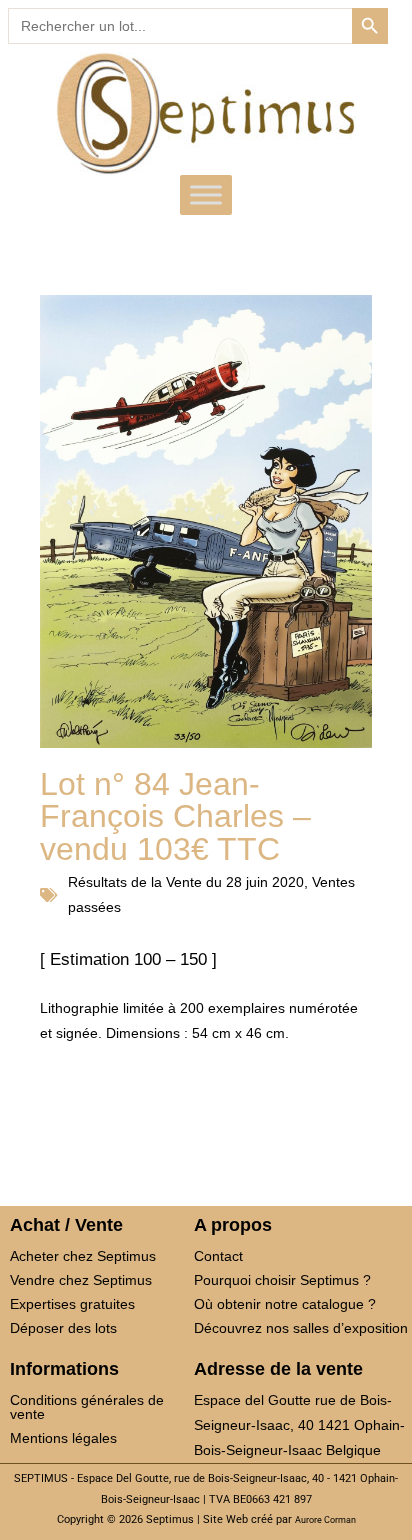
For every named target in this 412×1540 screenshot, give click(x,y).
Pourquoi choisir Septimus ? (282, 1280)
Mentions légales (63, 1438)
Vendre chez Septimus (81, 1280)
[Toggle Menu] (206, 195)
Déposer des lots (63, 1328)
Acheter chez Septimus (83, 1256)
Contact (218, 1256)
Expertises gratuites (72, 1304)
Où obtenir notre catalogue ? (285, 1304)
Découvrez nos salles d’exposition (301, 1328)
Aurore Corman (325, 1520)
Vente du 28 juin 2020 (235, 882)
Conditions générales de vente (87, 1407)
